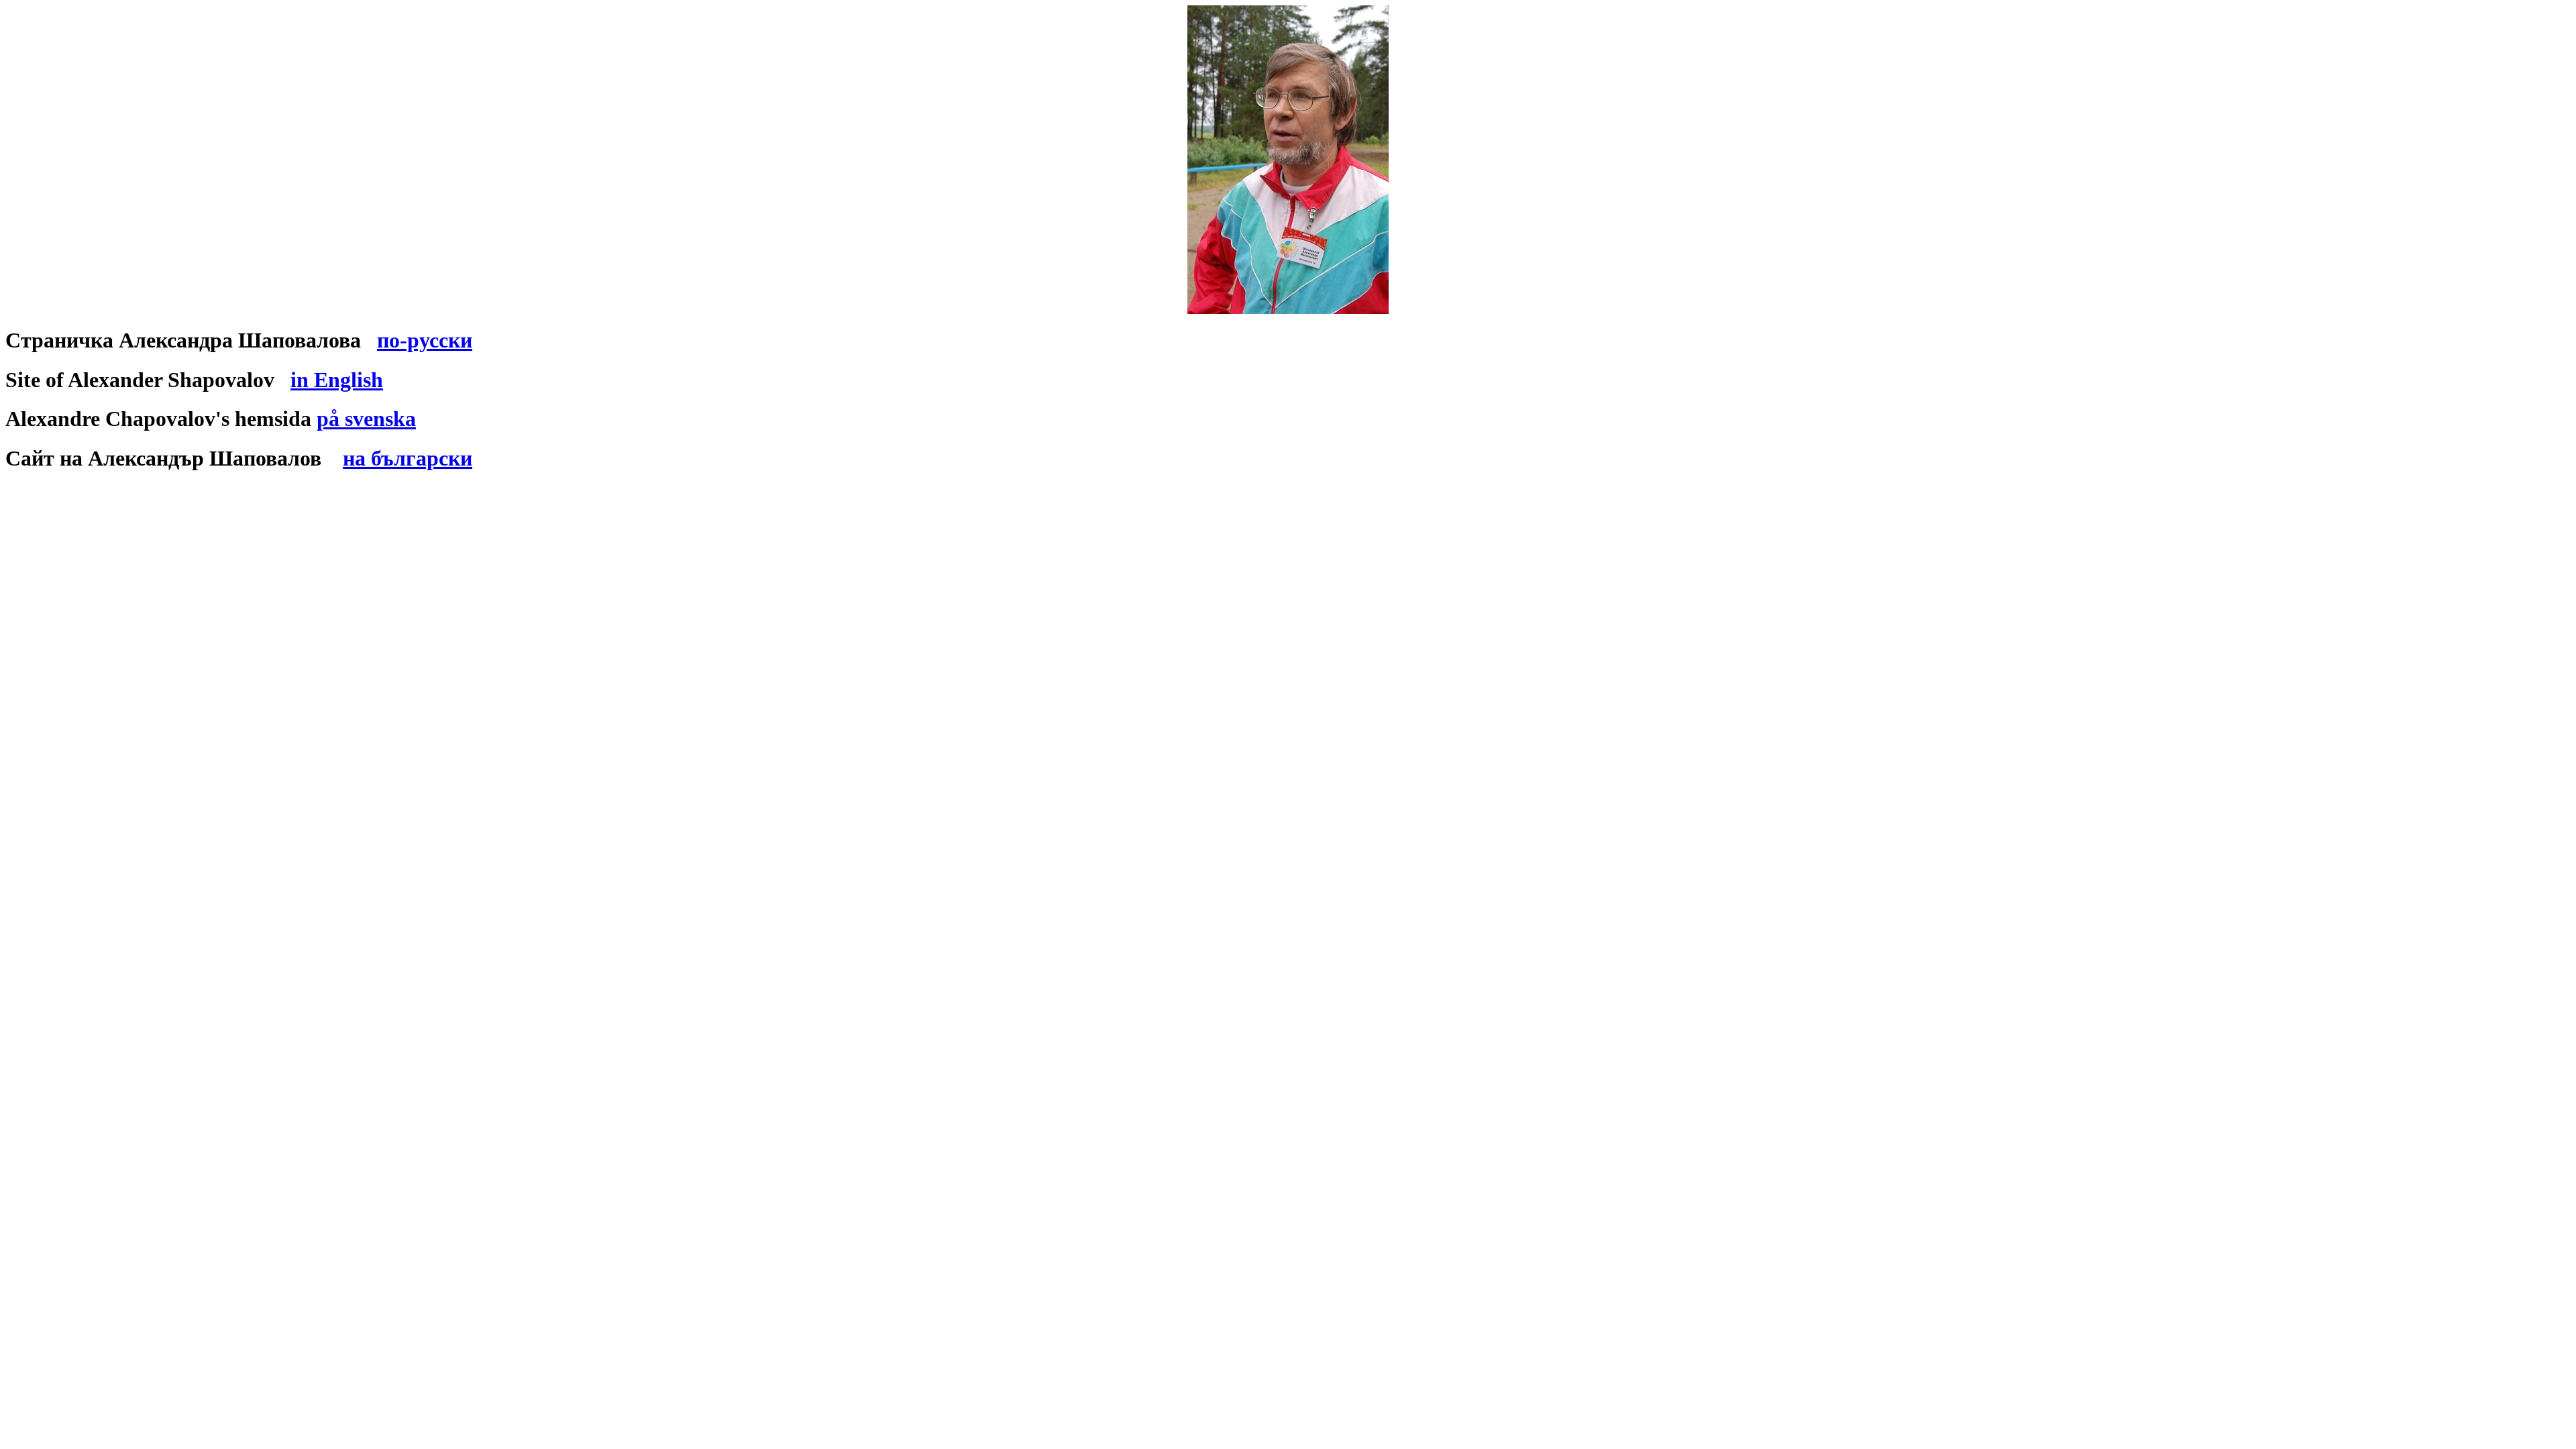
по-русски (425, 340)
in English (337, 380)
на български (408, 458)
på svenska (366, 419)
